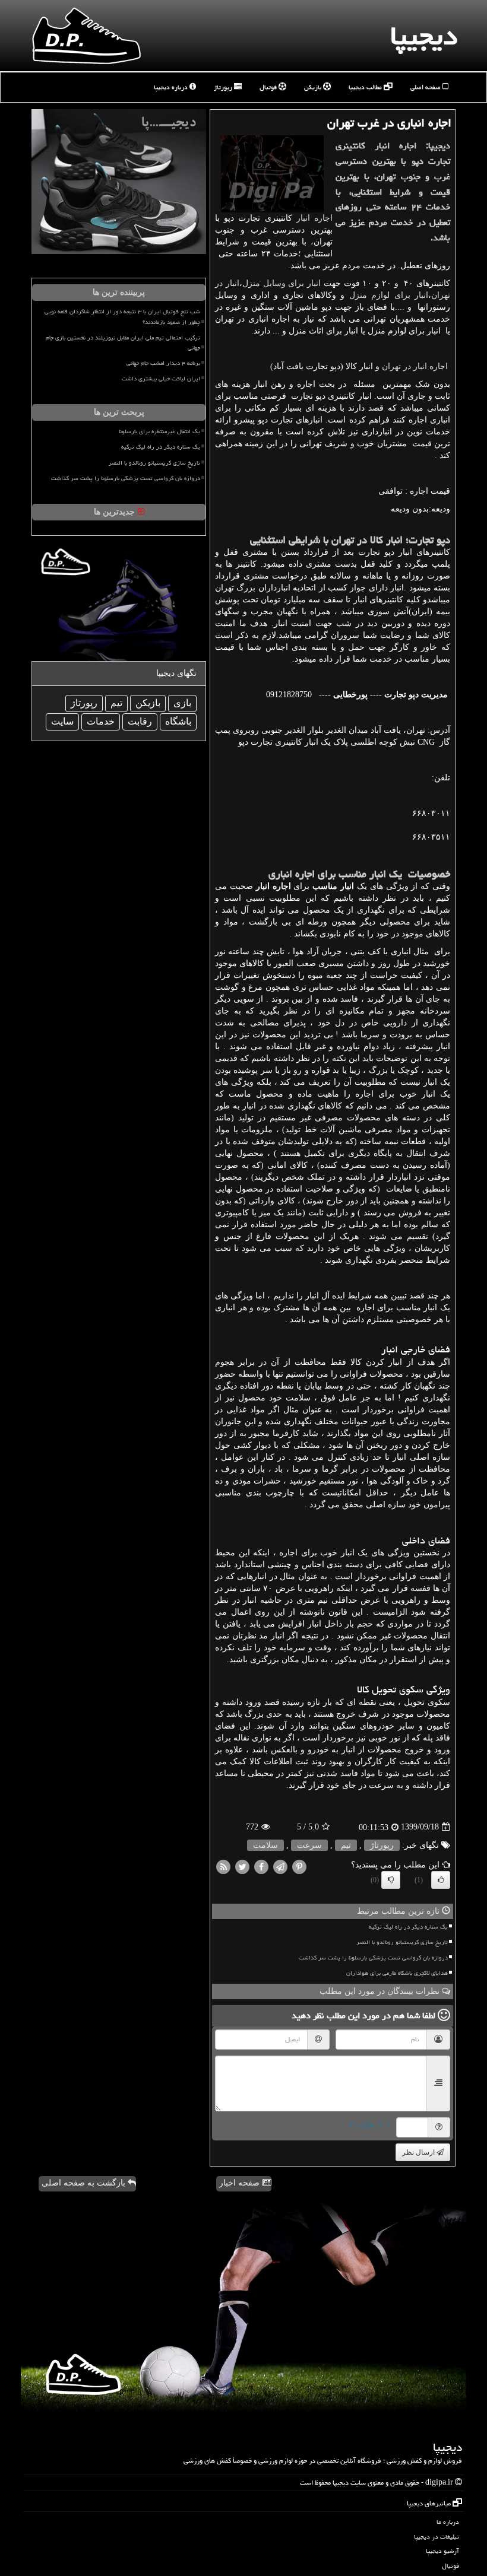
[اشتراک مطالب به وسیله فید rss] (223, 1866)
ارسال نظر (419, 2152)
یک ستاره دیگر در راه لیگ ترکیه (408, 1927)
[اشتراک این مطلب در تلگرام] (280, 1866)
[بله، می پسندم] (441, 1880)
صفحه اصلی (426, 87)
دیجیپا (424, 36)
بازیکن (314, 87)
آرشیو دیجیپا (442, 2551)
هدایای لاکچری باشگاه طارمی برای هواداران (397, 1973)
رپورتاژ (224, 87)
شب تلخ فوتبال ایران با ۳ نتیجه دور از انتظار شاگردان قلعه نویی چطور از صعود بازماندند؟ (122, 317)
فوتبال (269, 87)
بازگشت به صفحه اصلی (85, 2183)
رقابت (140, 721)
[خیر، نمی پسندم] (391, 1880)
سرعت (309, 1845)
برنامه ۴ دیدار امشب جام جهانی (163, 363)
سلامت (265, 1845)
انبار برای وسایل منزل (282, 283)
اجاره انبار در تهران (415, 366)
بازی (182, 703)
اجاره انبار (314, 218)
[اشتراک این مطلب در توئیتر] (242, 1866)
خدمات (101, 721)
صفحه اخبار (241, 2183)
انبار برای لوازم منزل (389, 295)
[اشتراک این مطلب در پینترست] (299, 1866)
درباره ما (448, 2522)
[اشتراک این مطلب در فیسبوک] (261, 1866)
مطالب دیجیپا (366, 87)
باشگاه (178, 721)
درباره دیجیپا (172, 87)
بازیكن (148, 703)
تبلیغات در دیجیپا (437, 2537)
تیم (346, 1845)
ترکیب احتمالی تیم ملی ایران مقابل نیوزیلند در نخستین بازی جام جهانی (123, 343)
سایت (62, 721)
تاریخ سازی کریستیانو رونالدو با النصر (402, 1942)
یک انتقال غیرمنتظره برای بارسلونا (159, 431)
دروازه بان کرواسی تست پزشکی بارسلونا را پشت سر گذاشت (373, 1958)
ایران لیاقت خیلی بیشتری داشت (161, 379)
